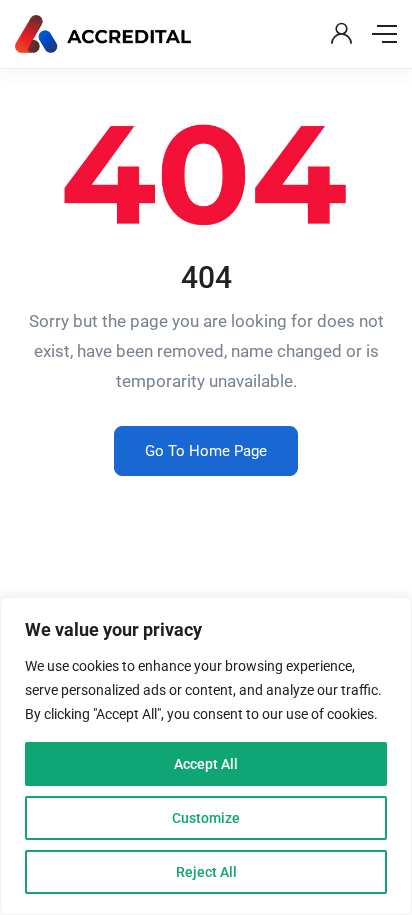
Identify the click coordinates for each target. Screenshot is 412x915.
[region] (206, 756)
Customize (206, 818)
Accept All (206, 764)
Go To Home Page (206, 451)
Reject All (206, 872)
